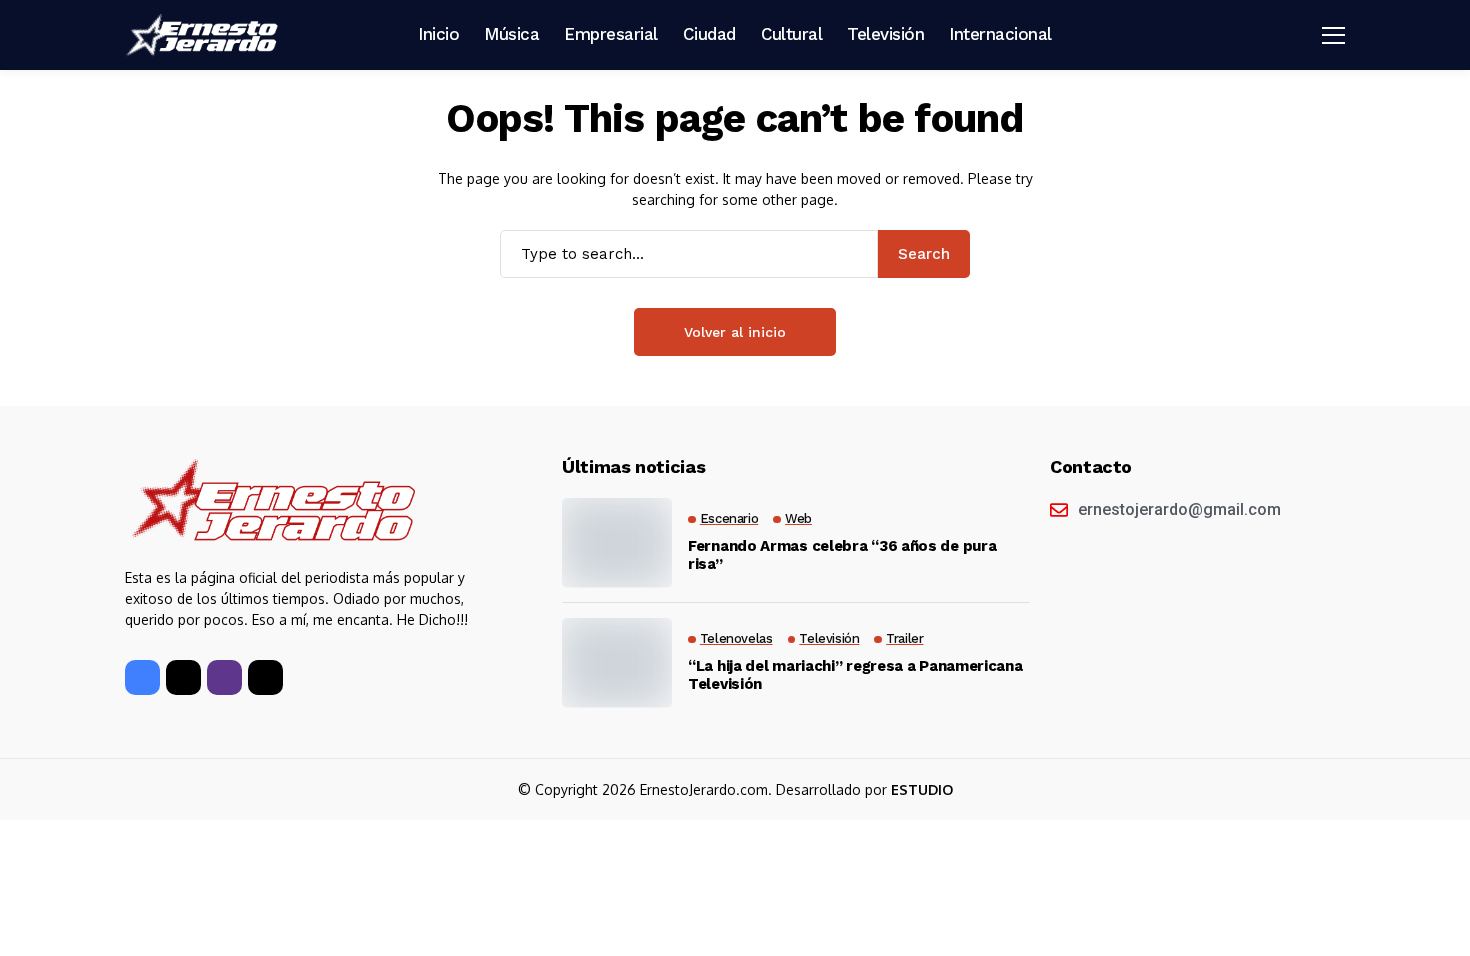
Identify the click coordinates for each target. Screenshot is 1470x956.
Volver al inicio (735, 332)
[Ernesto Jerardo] (205, 35)
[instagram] (224, 677)
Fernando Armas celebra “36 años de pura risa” (842, 555)
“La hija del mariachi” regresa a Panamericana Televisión (855, 675)
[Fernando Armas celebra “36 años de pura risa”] (617, 543)
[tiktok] (265, 677)
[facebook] (142, 677)
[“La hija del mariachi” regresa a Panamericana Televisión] (617, 663)
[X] (183, 677)
